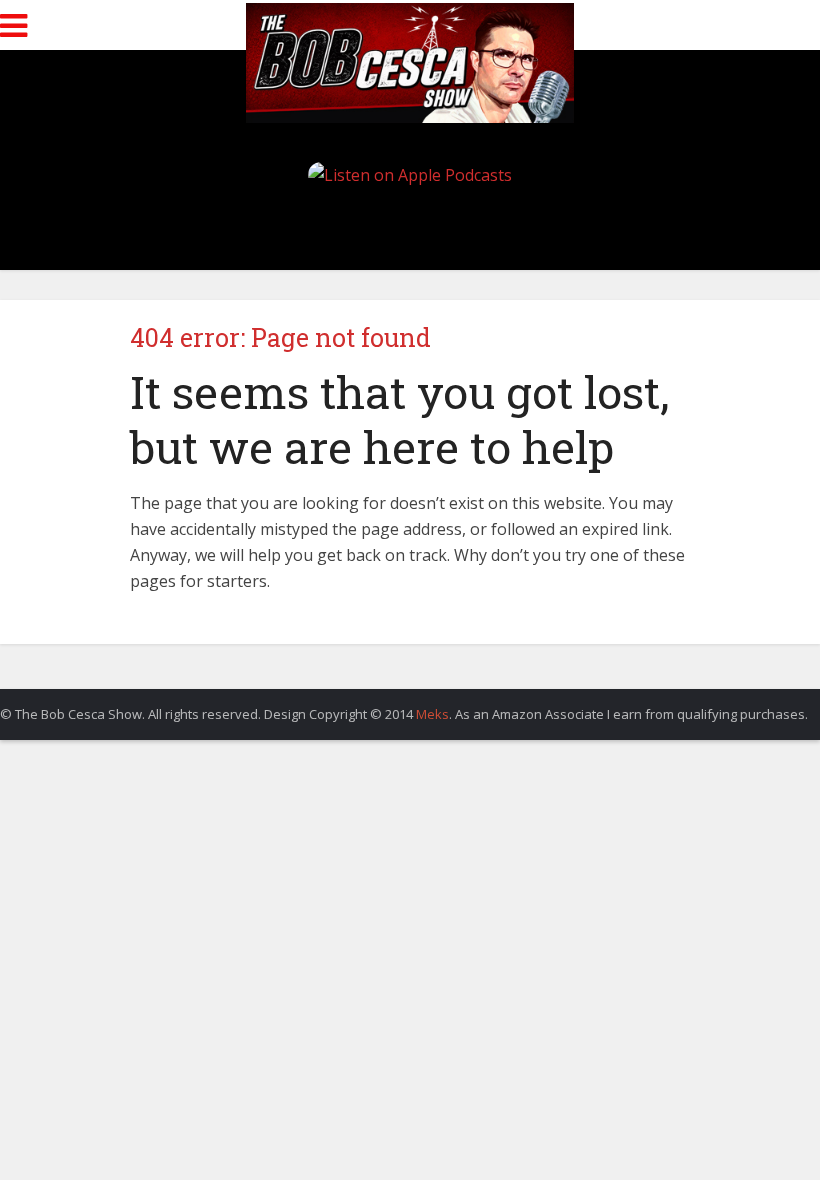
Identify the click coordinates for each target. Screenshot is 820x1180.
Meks (432, 714)
